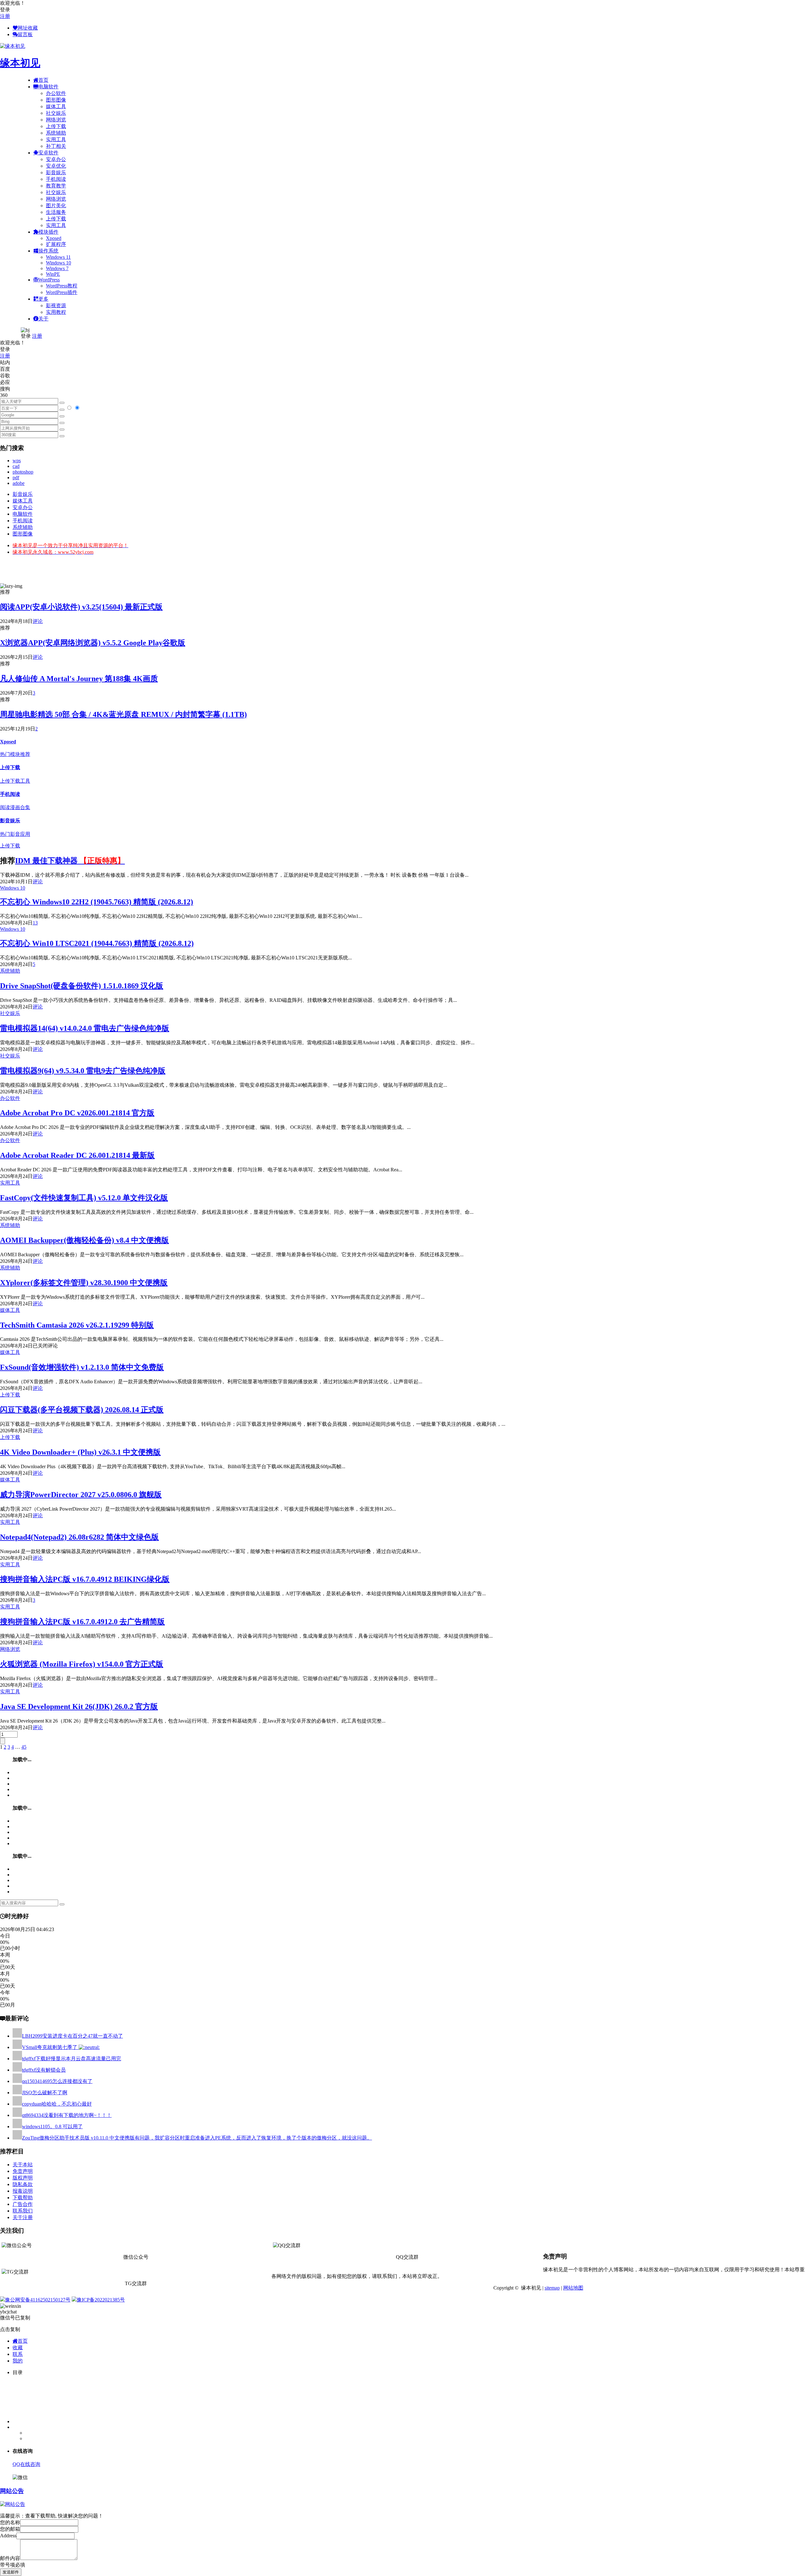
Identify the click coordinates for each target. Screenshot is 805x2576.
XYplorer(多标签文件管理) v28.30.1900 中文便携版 (84, 1283)
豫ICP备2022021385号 (101, 2300)
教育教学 (56, 186)
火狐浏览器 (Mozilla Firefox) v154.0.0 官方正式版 (82, 1664)
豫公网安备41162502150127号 (38, 2300)
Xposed (54, 238)
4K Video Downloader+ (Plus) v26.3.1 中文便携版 (80, 1452)
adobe (19, 483)
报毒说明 (23, 2191)
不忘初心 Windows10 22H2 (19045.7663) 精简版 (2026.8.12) (97, 902)
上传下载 (56, 126)
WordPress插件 (62, 292)
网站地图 (573, 2288)
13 (35, 923)
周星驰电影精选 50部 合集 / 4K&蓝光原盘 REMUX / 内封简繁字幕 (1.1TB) (123, 714)
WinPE (53, 274)
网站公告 (12, 2491)
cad (16, 466)
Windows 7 (57, 268)
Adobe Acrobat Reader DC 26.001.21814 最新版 (77, 1155)
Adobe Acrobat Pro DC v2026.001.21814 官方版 (77, 1113)
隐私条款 (23, 2184)
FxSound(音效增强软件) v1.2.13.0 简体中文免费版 (82, 1367)
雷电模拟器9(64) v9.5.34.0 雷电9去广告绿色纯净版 (83, 1071)
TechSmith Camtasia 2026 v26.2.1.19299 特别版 (77, 1325)
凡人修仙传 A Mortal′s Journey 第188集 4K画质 (79, 679)
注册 (5, 16)
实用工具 (56, 139)
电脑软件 (23, 514)
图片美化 (56, 205)
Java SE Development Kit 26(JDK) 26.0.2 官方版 (79, 1707)
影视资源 (56, 305)
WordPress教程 (62, 286)
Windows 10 (58, 263)
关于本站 (23, 2165)
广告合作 (23, 2204)
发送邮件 (11, 2572)
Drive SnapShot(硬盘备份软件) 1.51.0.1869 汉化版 (82, 986)
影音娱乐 (56, 172)
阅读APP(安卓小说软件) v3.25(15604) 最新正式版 (81, 607)
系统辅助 (56, 133)
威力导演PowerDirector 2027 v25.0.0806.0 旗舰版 (81, 1495)
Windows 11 (58, 257)
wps (17, 461)
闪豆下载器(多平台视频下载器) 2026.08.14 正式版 (82, 1410)
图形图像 (56, 100)
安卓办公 (56, 159)
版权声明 (23, 2178)
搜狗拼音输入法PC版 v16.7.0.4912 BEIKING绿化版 (85, 1579)
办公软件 (56, 93)
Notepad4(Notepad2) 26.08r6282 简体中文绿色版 (79, 1537)
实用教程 (56, 312)
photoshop (23, 472)
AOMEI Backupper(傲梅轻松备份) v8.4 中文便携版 (84, 1240)
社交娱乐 (56, 113)
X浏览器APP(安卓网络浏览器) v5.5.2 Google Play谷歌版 (93, 643)
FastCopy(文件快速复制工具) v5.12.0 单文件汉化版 (84, 1198)
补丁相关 (56, 146)
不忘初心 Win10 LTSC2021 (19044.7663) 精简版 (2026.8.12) (97, 943)
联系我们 (23, 2211)
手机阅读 (56, 179)
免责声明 (23, 2171)
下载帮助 (23, 2198)
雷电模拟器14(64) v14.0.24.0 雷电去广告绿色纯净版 (85, 1028)
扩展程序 (56, 244)
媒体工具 (56, 106)
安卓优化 (56, 166)
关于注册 (23, 2217)
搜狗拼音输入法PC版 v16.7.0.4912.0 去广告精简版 (82, 1622)
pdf (16, 477)
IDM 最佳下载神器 (70, 861)
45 (24, 1747)
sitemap (552, 2288)
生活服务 (56, 212)
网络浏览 (56, 120)
